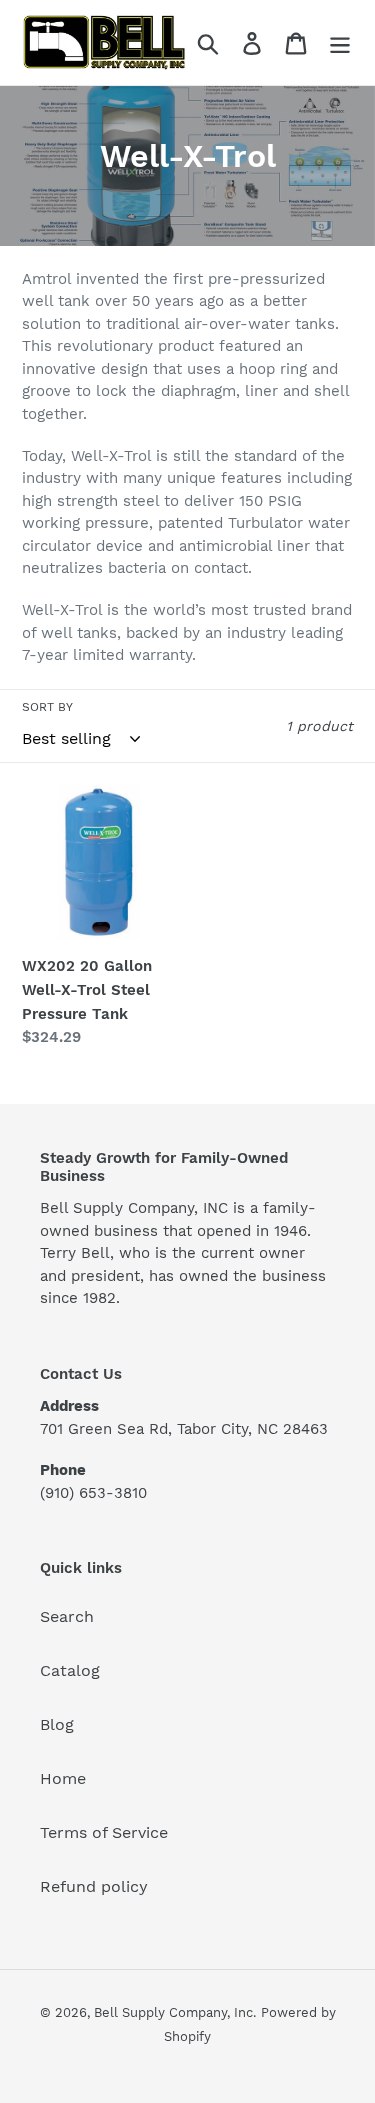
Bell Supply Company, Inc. (175, 2012)
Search (67, 1616)
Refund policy (94, 1886)
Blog (57, 1724)
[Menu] (340, 42)
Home (63, 1778)
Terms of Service (104, 1832)
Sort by (47, 707)
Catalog (70, 1670)
